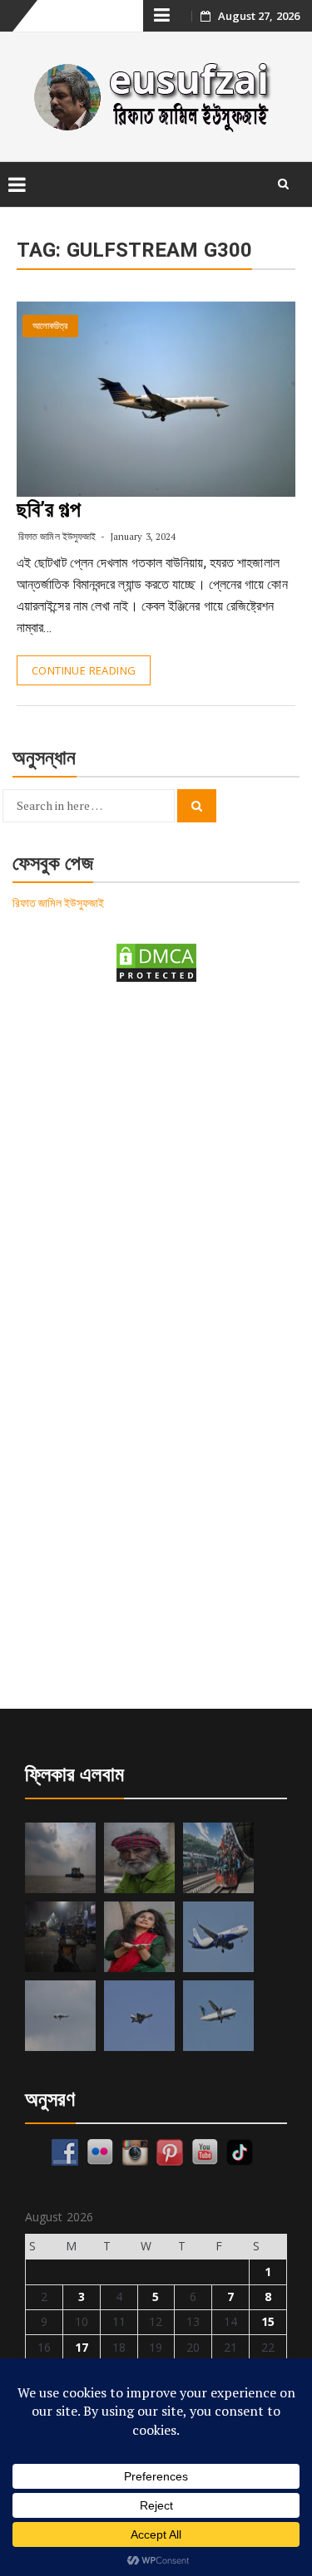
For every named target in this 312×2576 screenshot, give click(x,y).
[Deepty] (139, 1937)
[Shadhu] (139, 1858)
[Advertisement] (156, 1169)
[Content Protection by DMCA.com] (156, 962)
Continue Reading (84, 670)
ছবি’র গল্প (49, 509)
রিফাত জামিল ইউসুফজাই (57, 536)
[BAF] (60, 2016)
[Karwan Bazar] (60, 1937)
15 (268, 2321)
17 (82, 2347)
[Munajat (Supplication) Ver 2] (218, 1858)
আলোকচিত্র (50, 326)
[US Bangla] (218, 2016)
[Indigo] (218, 1937)
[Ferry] (60, 1858)
